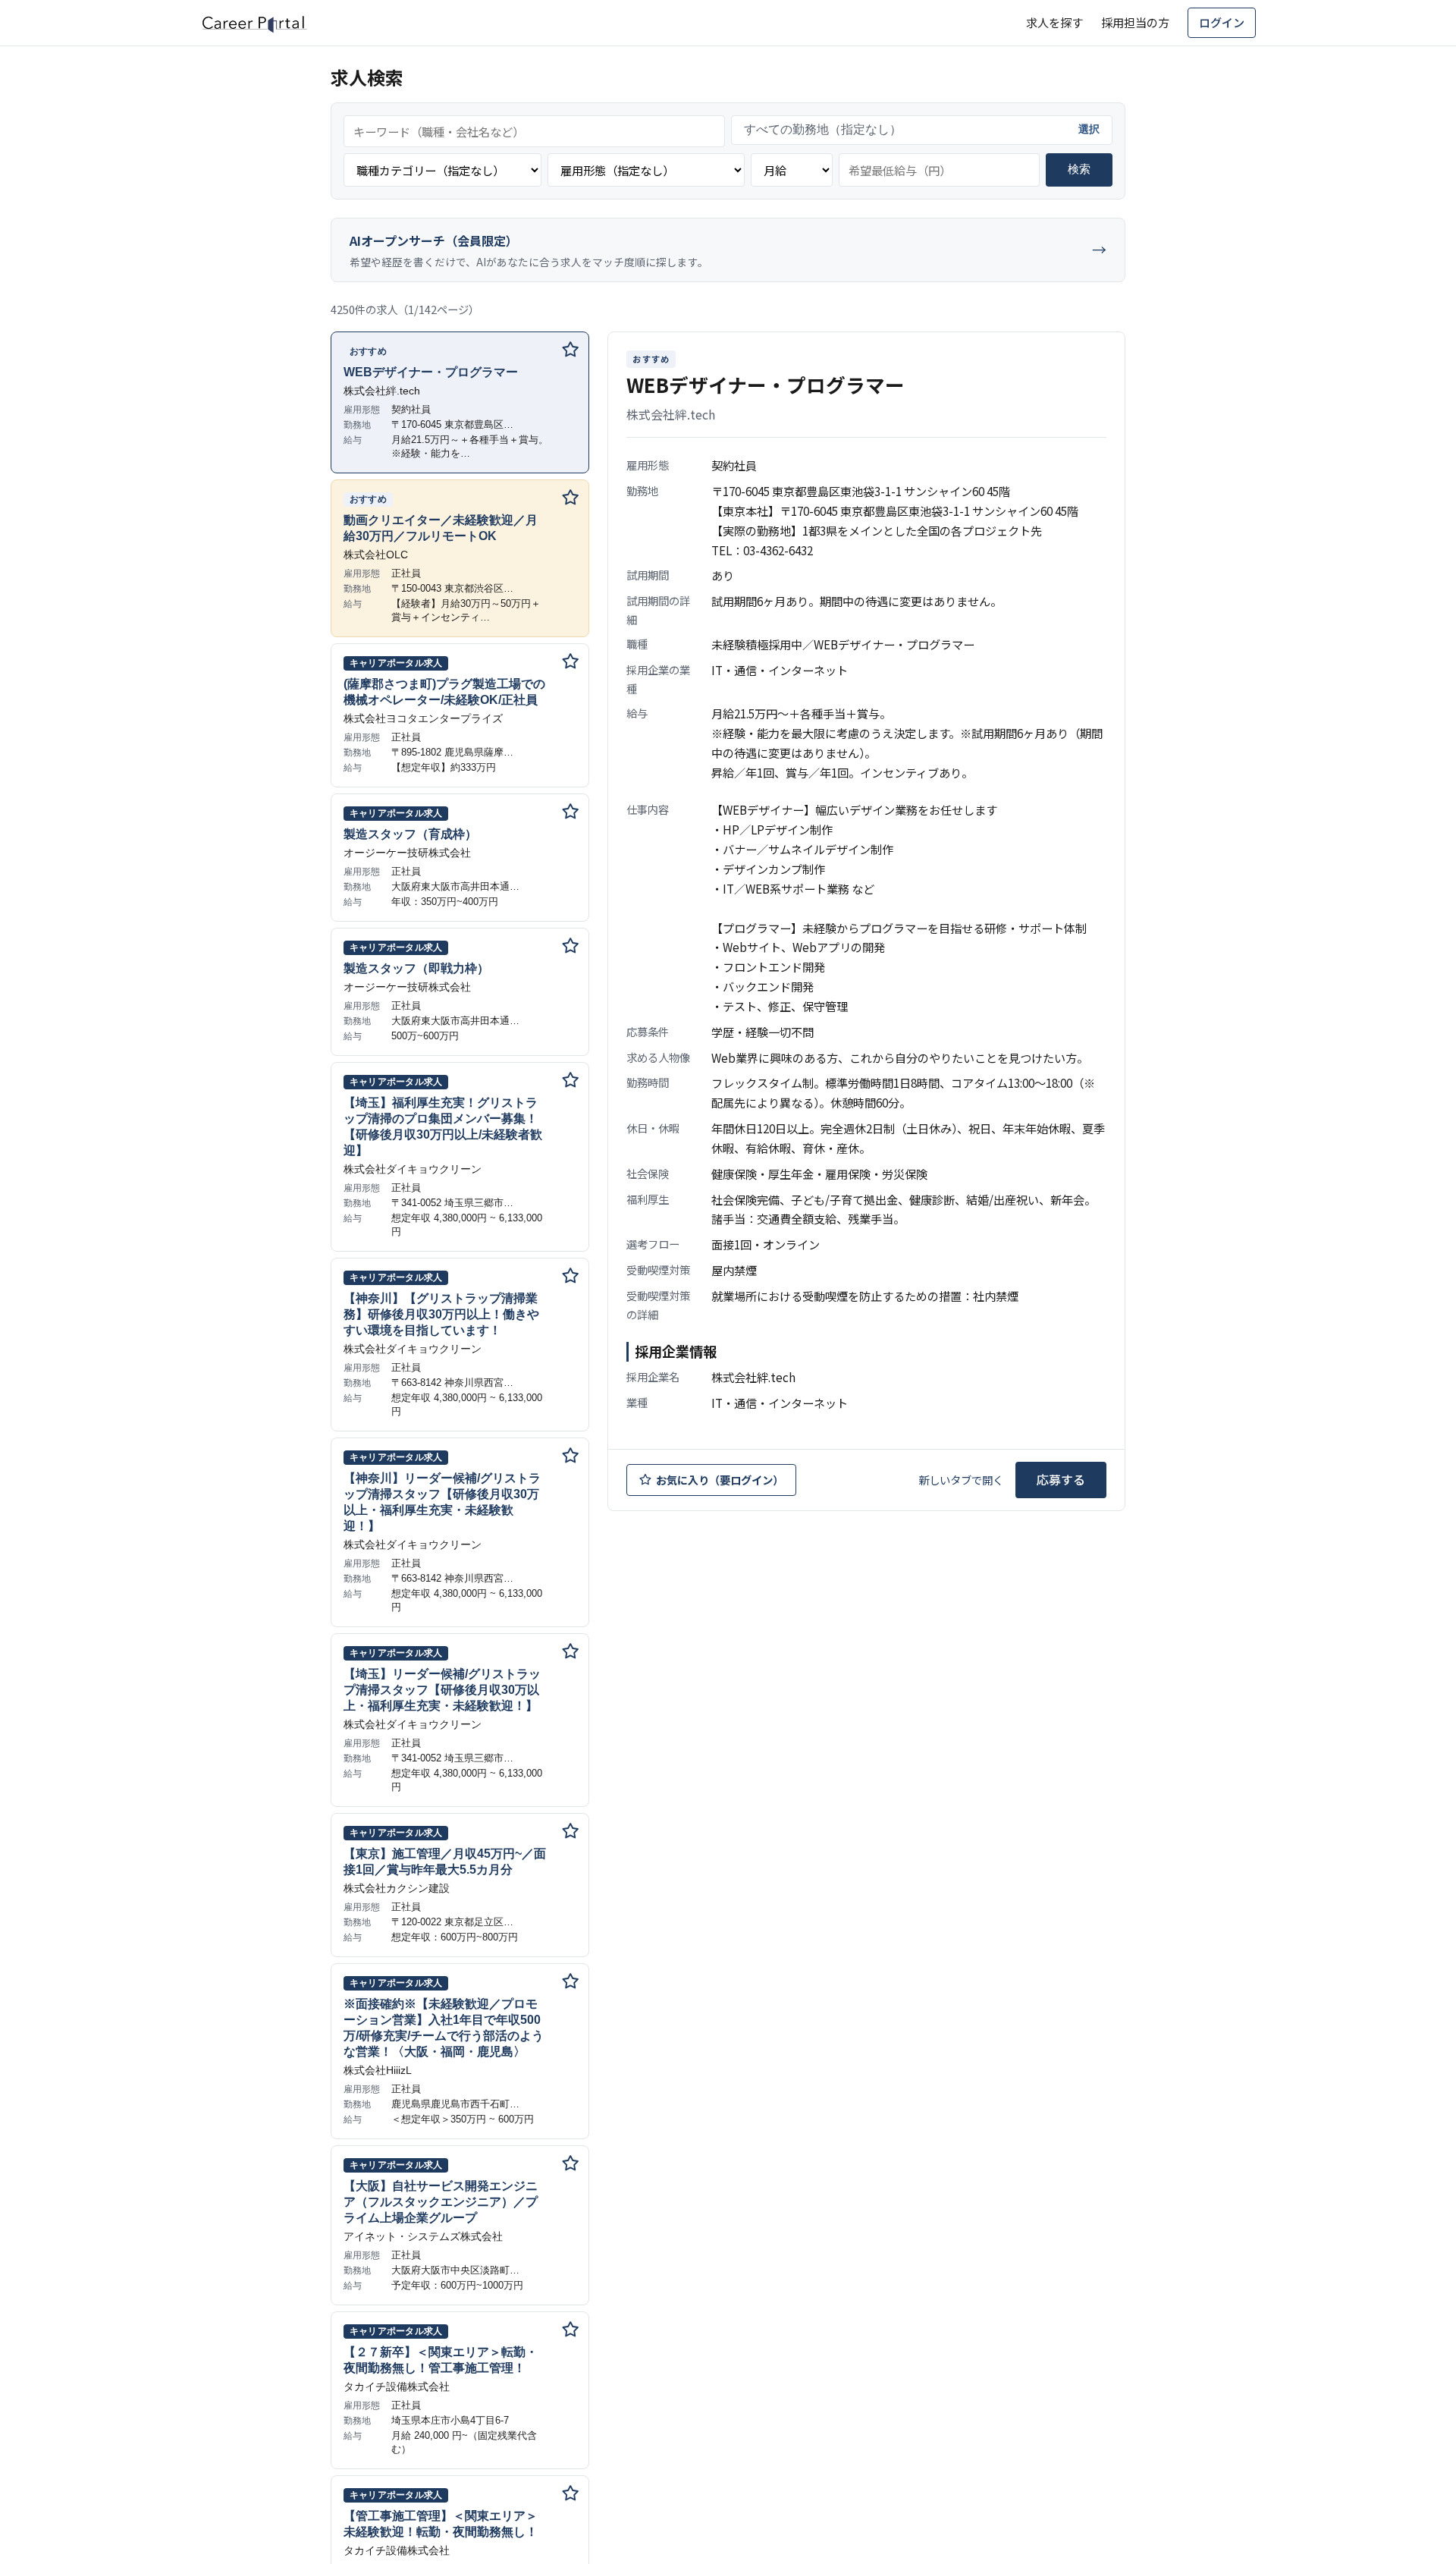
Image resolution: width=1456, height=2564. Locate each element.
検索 (1079, 169)
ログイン (1222, 22)
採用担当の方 (1135, 22)
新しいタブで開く (961, 1480)
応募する (1061, 1479)
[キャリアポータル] (254, 23)
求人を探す (1054, 22)
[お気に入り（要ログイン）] (570, 350)
